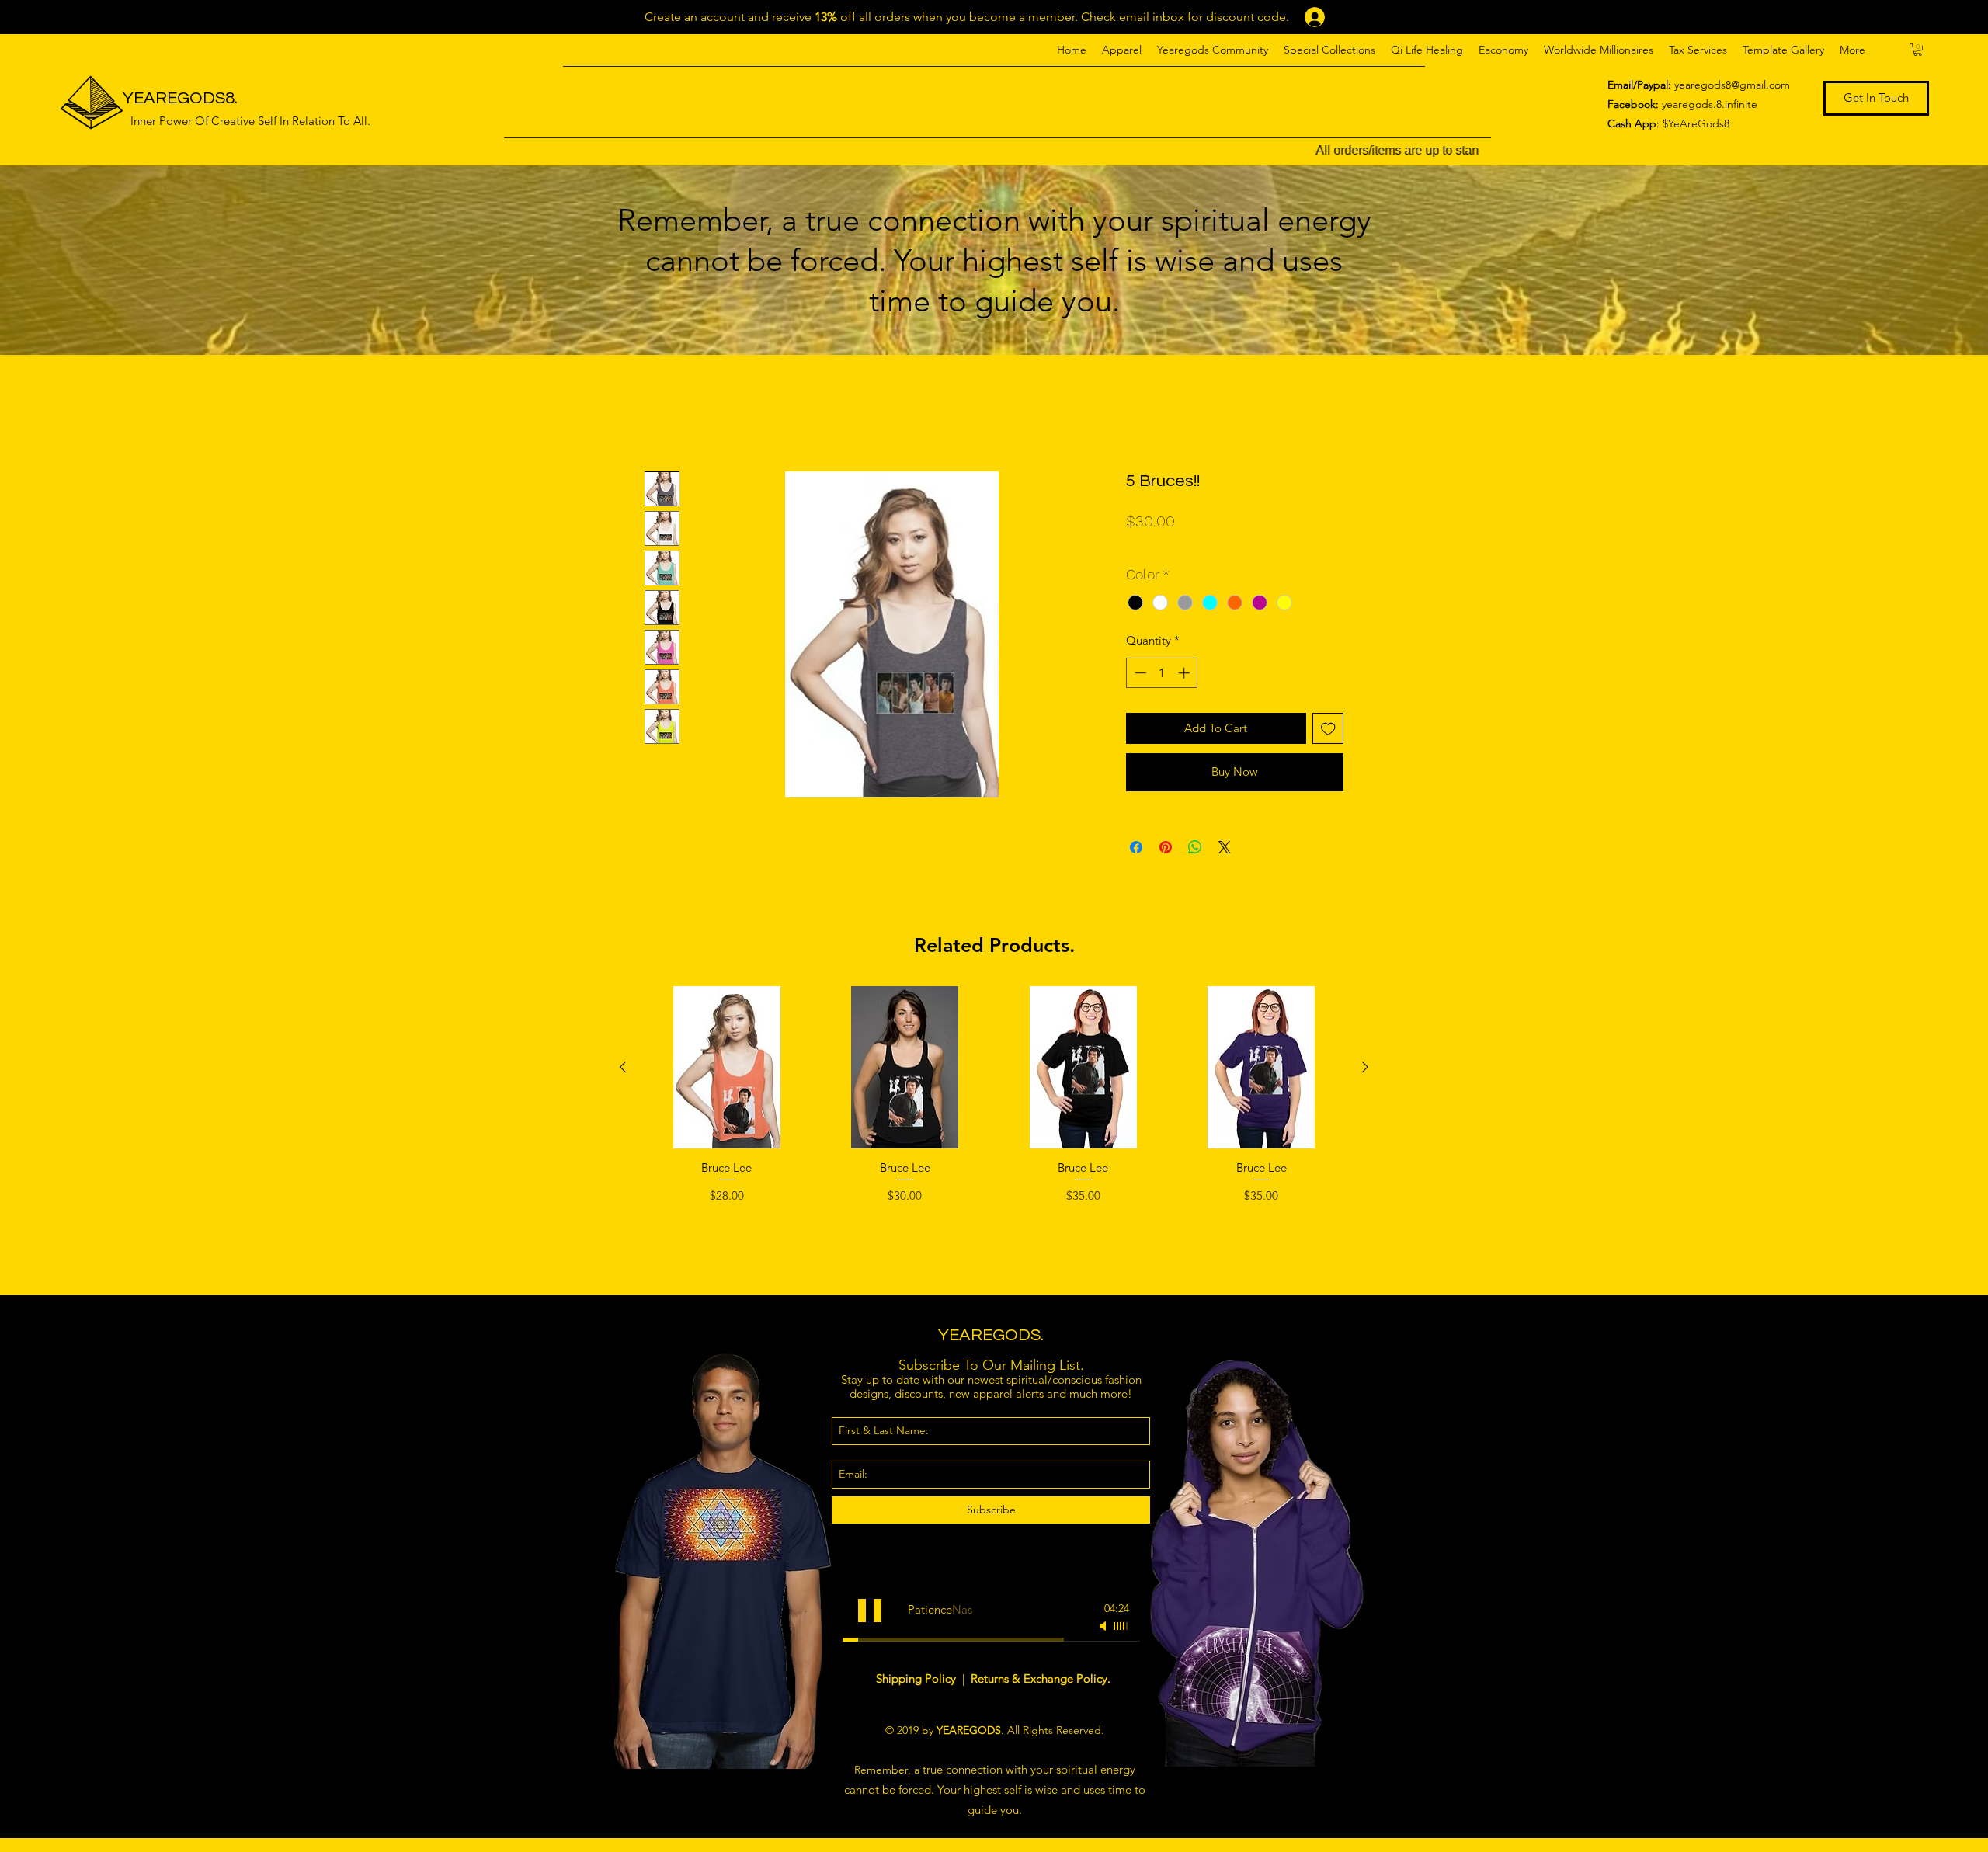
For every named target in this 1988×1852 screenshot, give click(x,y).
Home (662, 413)
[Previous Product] (623, 1067)
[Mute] (1104, 1626)
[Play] (870, 1611)
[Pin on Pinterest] (1166, 847)
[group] (994, 1134)
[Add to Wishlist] (1328, 729)
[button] (1122, 50)
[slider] (1121, 1626)
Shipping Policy (918, 1678)
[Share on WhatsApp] (1195, 847)
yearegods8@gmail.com (1732, 85)
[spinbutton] (1162, 673)
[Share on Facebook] (1136, 847)
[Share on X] (1225, 847)
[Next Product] (1365, 1067)
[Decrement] (1139, 673)
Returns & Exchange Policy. (1041, 1678)
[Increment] (1185, 673)
